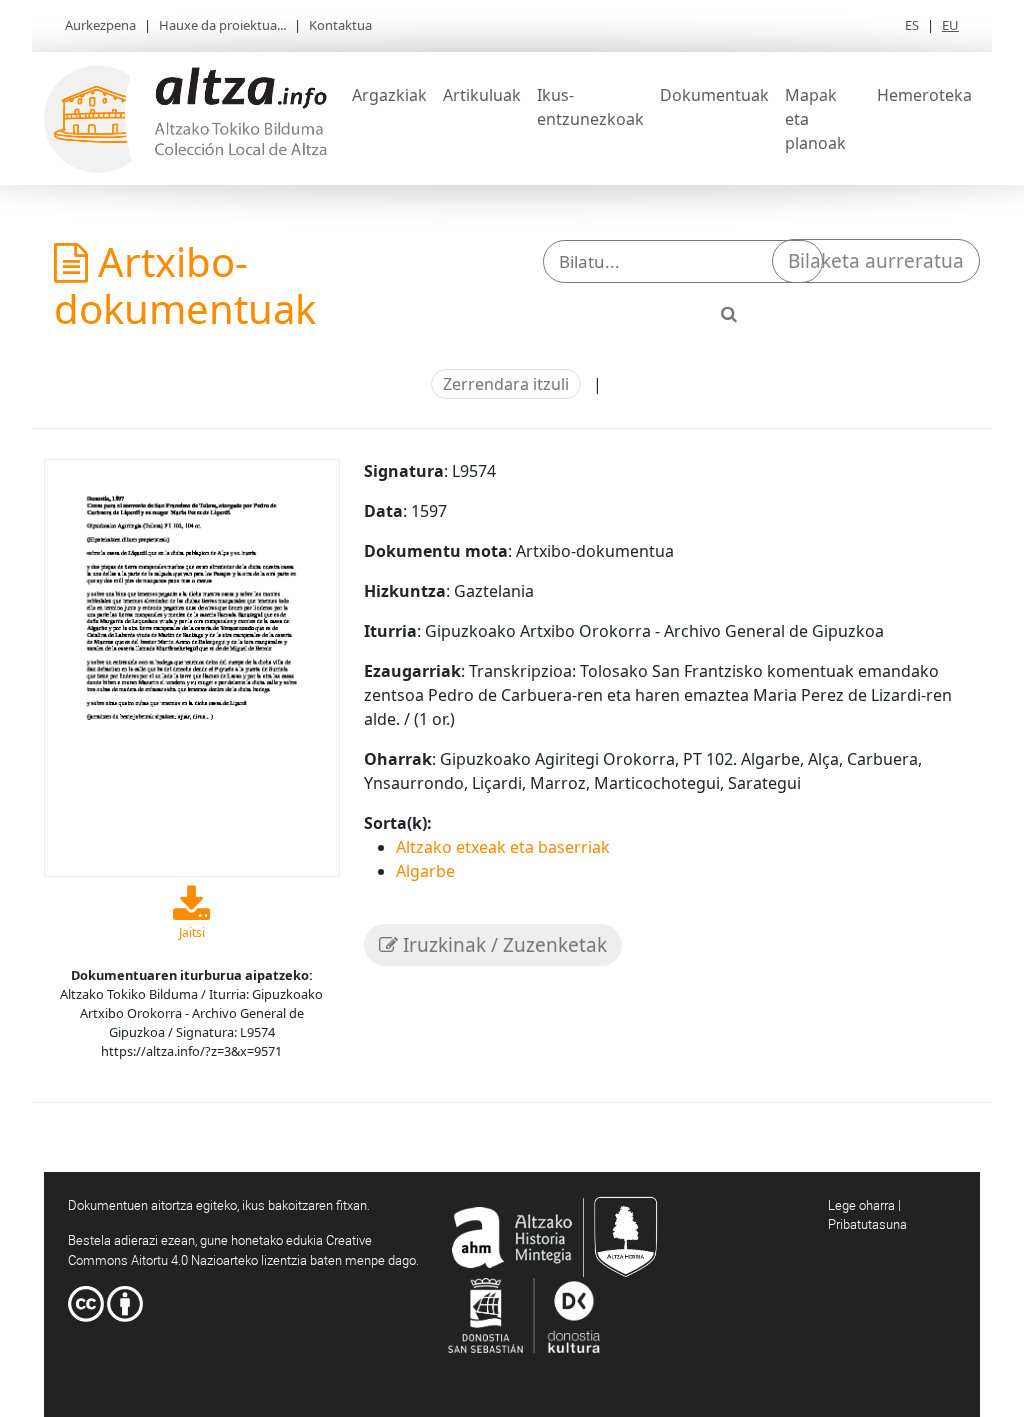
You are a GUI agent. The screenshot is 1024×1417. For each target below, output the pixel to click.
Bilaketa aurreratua (876, 261)
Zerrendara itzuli (506, 384)
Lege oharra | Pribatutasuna (867, 1215)
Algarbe (425, 871)
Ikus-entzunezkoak (590, 107)
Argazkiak (389, 95)
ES (912, 25)
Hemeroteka (924, 95)
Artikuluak (482, 95)
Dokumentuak (714, 95)
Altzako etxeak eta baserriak (503, 847)
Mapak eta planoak (815, 119)
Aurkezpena (100, 25)
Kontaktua (340, 25)
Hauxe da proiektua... (222, 25)
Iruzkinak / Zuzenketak (502, 945)
